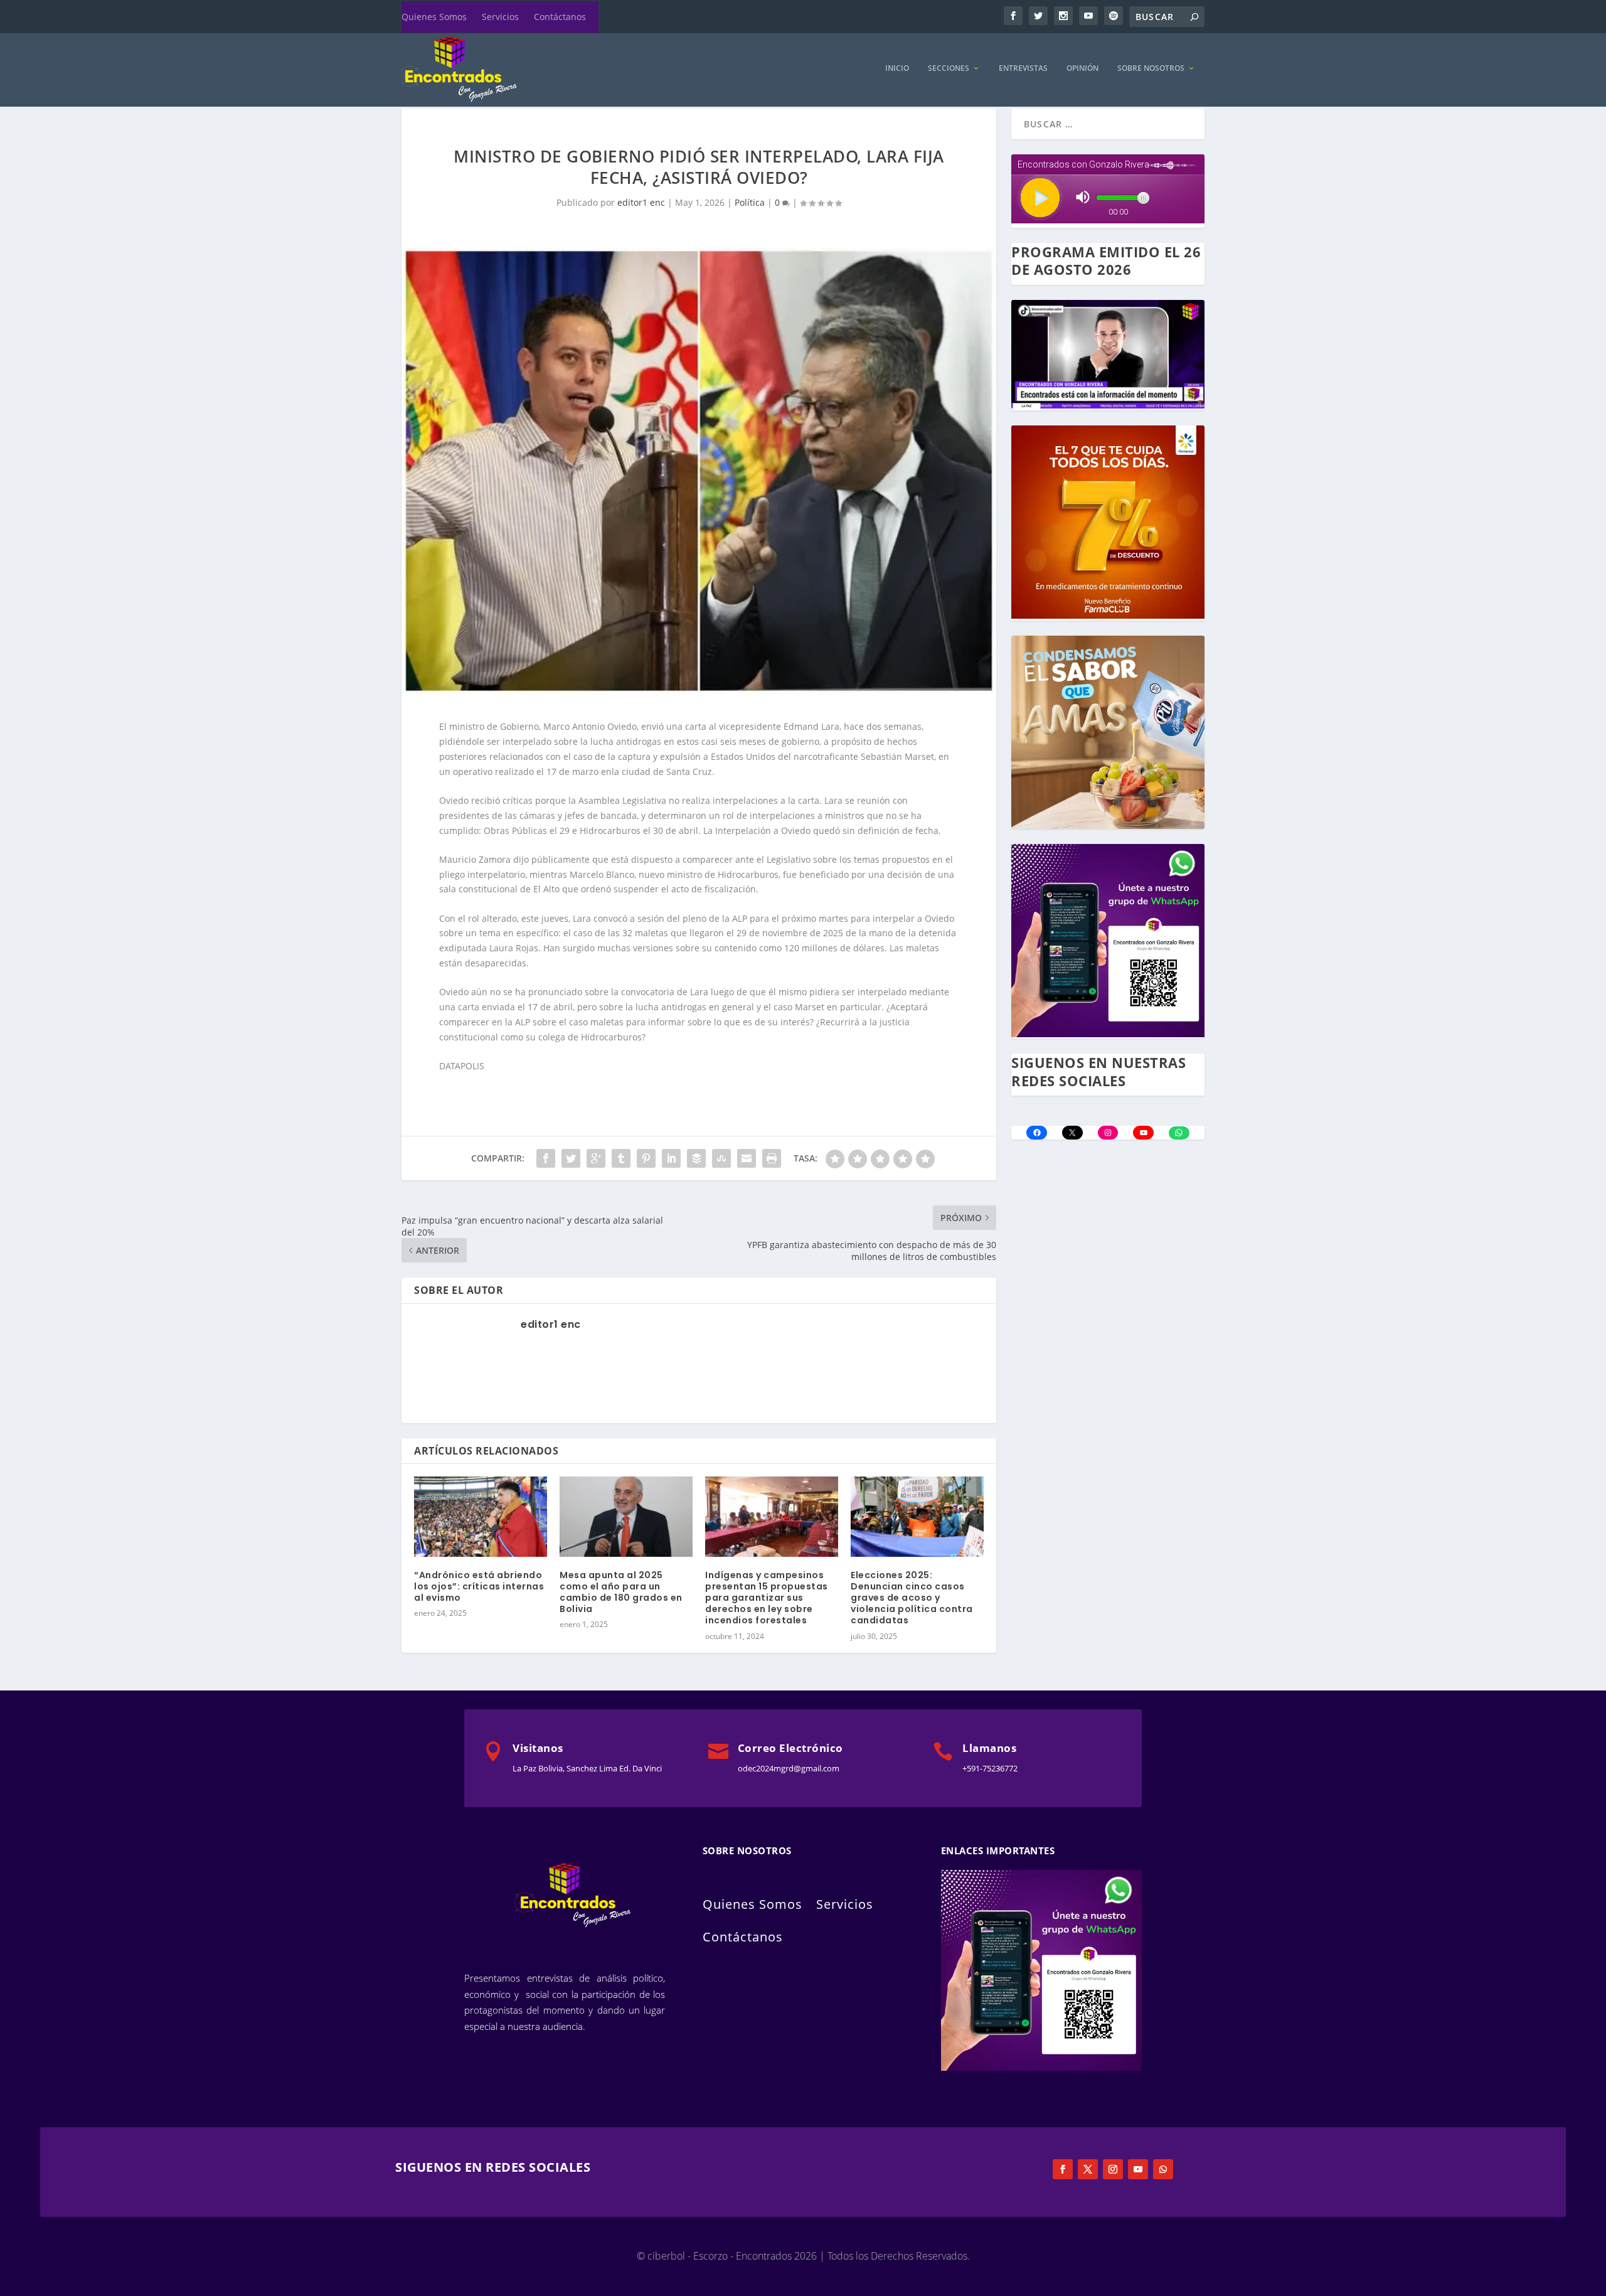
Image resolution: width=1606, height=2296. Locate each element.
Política (750, 202)
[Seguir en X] (1088, 2169)
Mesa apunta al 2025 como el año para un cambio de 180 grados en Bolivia (621, 1592)
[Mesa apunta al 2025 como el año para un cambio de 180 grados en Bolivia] (626, 1516)
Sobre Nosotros (1151, 68)
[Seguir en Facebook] (1063, 2169)
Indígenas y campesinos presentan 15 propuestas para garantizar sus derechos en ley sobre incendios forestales (767, 1598)
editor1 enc (641, 202)
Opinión (1082, 68)
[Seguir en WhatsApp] (1163, 2169)
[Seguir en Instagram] (1113, 2169)
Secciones (949, 68)
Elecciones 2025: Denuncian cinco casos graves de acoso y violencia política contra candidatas (912, 1598)
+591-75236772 (990, 1768)
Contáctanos (560, 17)
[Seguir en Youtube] (1138, 2169)
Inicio (897, 68)
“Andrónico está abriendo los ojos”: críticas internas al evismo (479, 1586)
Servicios (500, 17)
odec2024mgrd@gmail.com (789, 1768)
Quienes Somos (434, 17)
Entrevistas (1023, 68)
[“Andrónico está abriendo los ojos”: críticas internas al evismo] (481, 1516)
